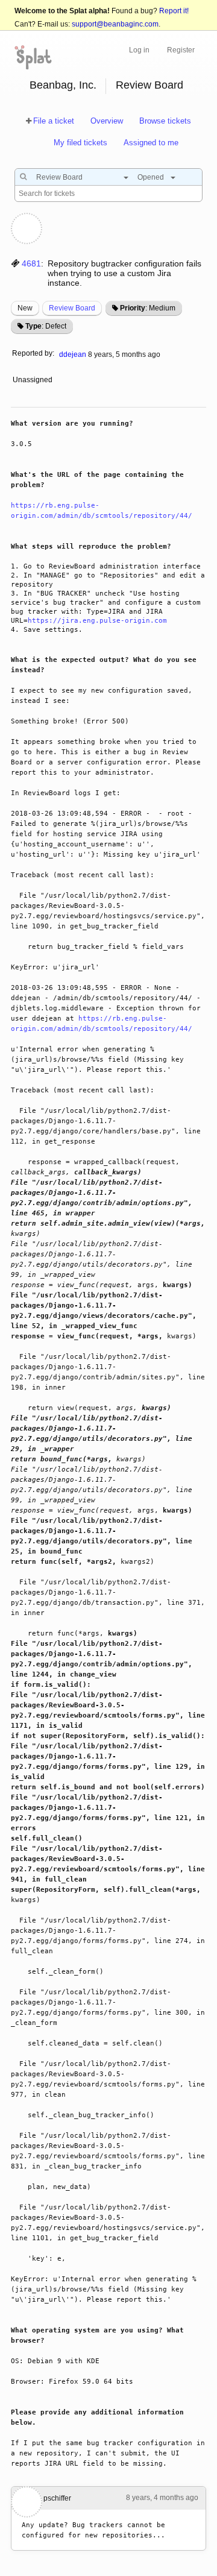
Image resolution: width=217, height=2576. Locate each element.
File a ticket (54, 121)
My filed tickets (80, 143)
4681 (31, 263)
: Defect (46, 326)
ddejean (73, 354)
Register (181, 50)
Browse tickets (165, 121)
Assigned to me (151, 143)
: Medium (148, 308)
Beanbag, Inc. (63, 85)
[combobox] (79, 177)
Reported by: (33, 353)
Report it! (174, 11)
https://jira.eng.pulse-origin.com (97, 621)
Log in (139, 50)
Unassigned (33, 380)
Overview (107, 121)
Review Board (149, 85)
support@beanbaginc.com (115, 24)
